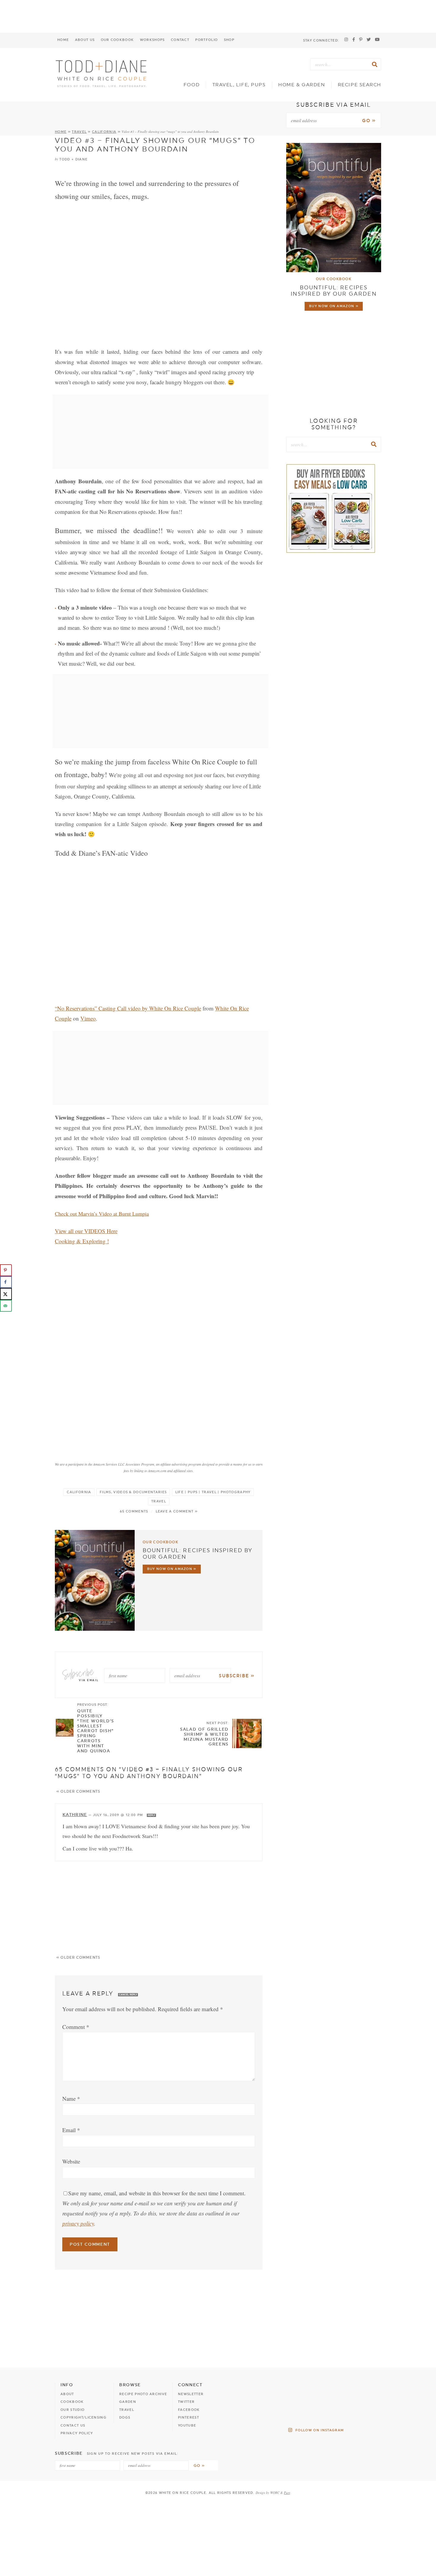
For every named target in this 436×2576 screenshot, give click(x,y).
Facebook (189, 2410)
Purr (287, 2493)
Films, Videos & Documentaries (133, 1492)
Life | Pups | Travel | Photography (213, 1492)
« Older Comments (78, 1791)
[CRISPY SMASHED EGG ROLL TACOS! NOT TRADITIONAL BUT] (297, 2390)
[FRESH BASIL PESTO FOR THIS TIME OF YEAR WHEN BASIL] (370, 2411)
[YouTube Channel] (377, 40)
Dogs (125, 2418)
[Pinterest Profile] (361, 40)
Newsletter (191, 2394)
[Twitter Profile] (369, 40)
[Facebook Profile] (354, 40)
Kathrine (75, 1815)
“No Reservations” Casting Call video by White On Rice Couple (128, 1008)
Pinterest (188, 2418)
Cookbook (72, 2402)
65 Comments (134, 1511)
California (104, 132)
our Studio (73, 2410)
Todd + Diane (73, 159)
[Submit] (375, 64)
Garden (128, 2402)
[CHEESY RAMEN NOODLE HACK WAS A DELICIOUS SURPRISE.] (297, 2411)
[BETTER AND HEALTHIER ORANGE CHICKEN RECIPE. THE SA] (370, 2390)
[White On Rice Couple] (102, 73)
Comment (76, 2027)
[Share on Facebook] (6, 1282)
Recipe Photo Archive (143, 2394)
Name (71, 2098)
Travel (79, 132)
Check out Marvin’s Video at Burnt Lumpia (102, 1214)
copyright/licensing (83, 2418)
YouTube (187, 2426)
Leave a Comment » (177, 1511)
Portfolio (206, 40)
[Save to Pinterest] (6, 1270)
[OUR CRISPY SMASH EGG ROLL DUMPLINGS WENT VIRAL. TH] (260, 2411)
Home (63, 40)
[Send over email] (6, 1306)
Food (192, 85)
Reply (151, 1815)
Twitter (186, 2402)
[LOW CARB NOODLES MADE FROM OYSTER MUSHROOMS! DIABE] (334, 2390)
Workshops (152, 40)
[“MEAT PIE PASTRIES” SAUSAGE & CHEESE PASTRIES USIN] (260, 2390)
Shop (229, 40)
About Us (85, 40)
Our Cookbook (117, 40)
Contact (180, 40)
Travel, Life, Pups (239, 85)
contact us (73, 2426)
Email (71, 2130)
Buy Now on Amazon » (172, 1569)
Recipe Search (359, 85)
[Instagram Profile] (346, 40)
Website (71, 2161)
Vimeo (88, 1018)
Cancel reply (128, 1995)
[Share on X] (6, 1294)
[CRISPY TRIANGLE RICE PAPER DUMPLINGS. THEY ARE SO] (334, 2411)
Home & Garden (302, 85)
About (67, 2394)
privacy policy (78, 2223)
